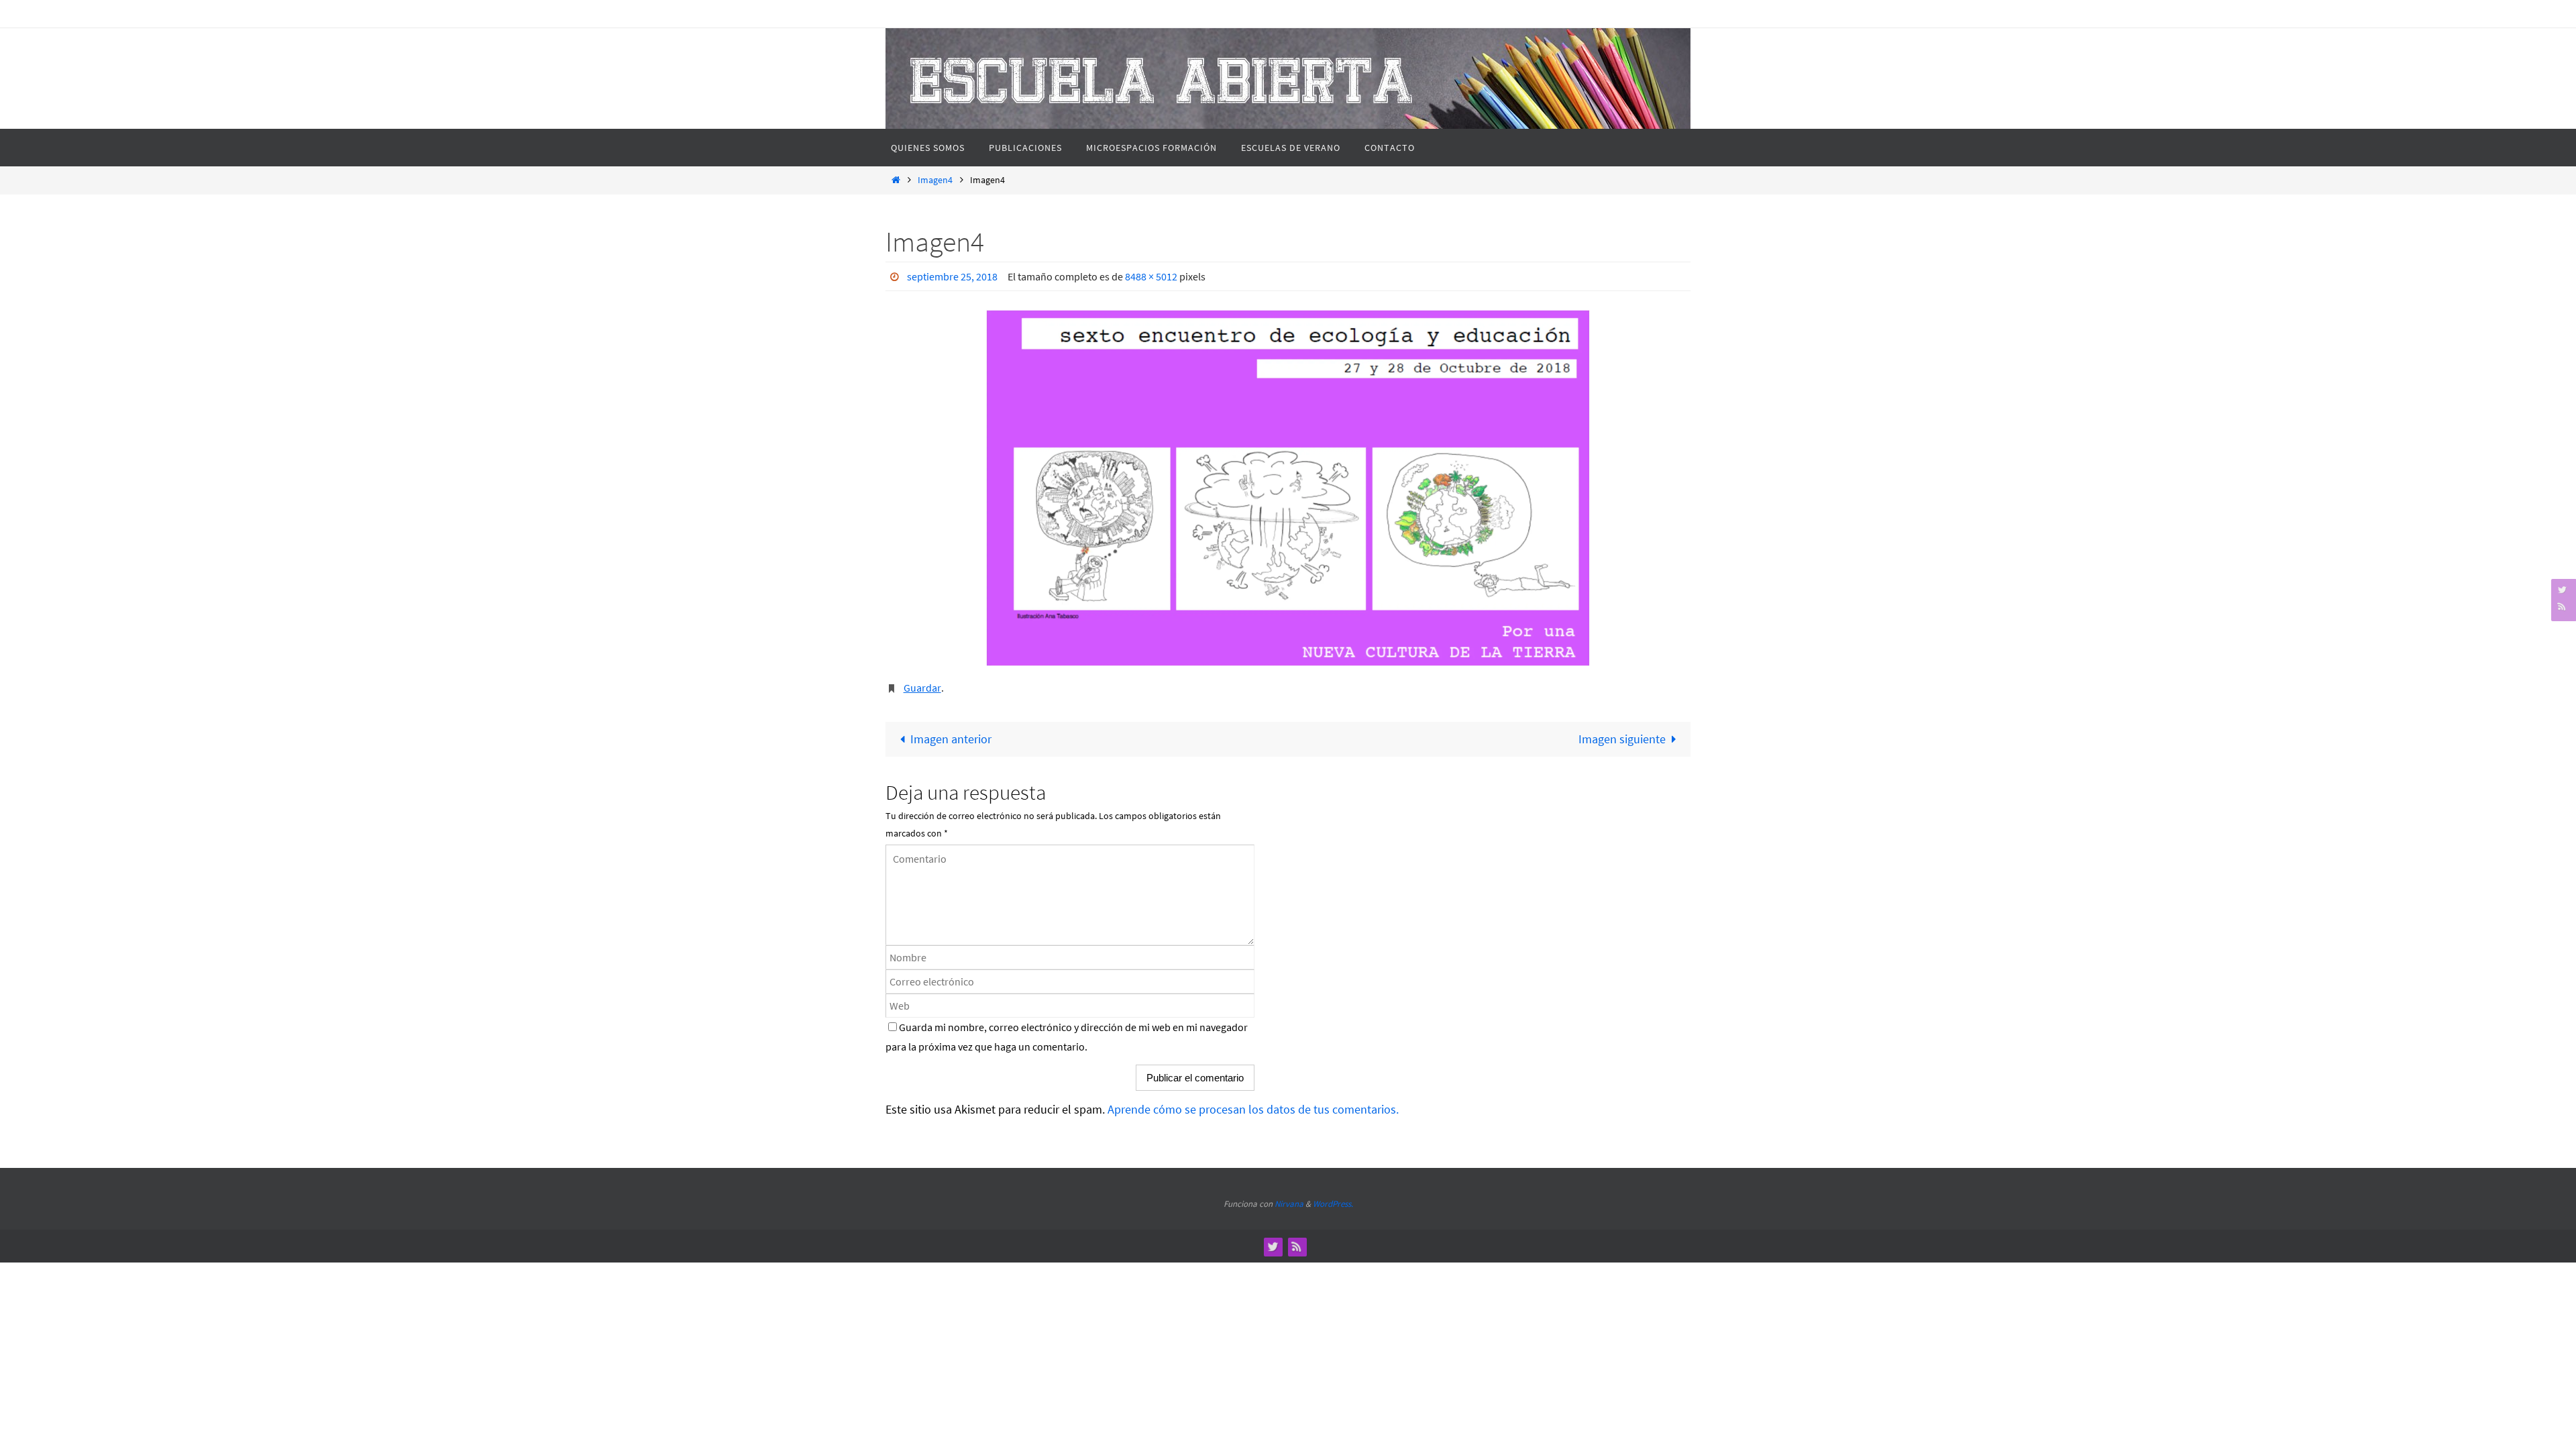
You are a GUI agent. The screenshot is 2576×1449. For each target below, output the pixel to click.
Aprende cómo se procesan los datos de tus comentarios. (1253, 1109)
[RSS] (2562, 606)
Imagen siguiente (1622, 739)
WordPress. (1333, 1204)
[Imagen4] (1288, 488)
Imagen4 (935, 180)
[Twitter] (2562, 589)
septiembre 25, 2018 (952, 276)
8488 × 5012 (1151, 276)
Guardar (922, 688)
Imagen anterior (951, 739)
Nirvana (1289, 1204)
